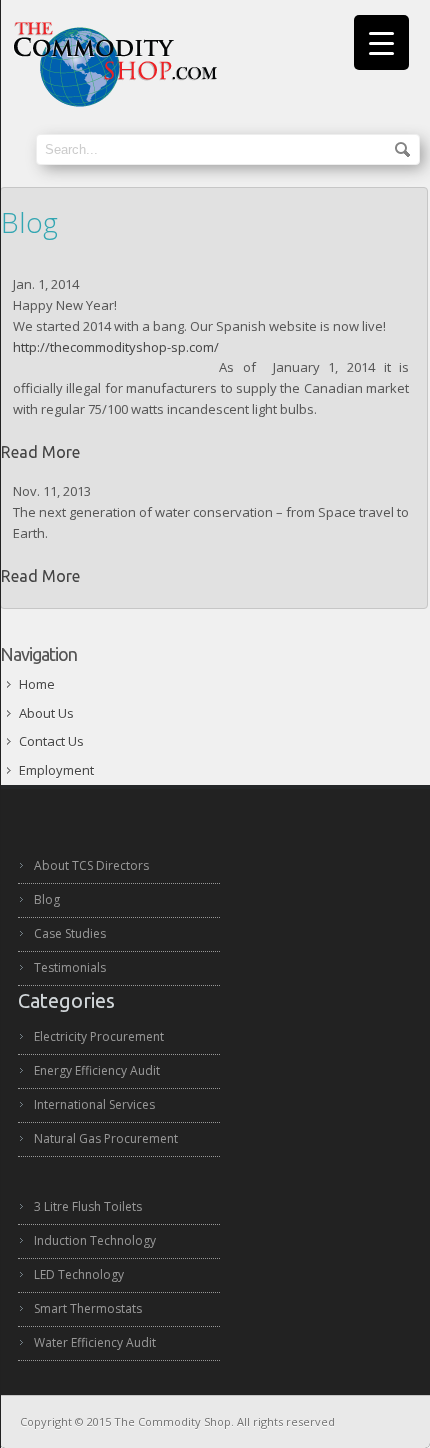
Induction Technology (95, 1240)
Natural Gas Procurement (106, 1138)
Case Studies (70, 933)
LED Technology (79, 1274)
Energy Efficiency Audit (97, 1070)
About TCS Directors (91, 865)
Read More (40, 452)
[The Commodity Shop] (114, 103)
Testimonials (70, 967)
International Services (94, 1104)
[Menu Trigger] (381, 42)
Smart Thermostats (88, 1308)
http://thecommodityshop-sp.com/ (116, 347)
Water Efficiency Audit (95, 1342)
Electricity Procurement (99, 1036)
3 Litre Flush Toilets (88, 1206)
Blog (47, 899)
